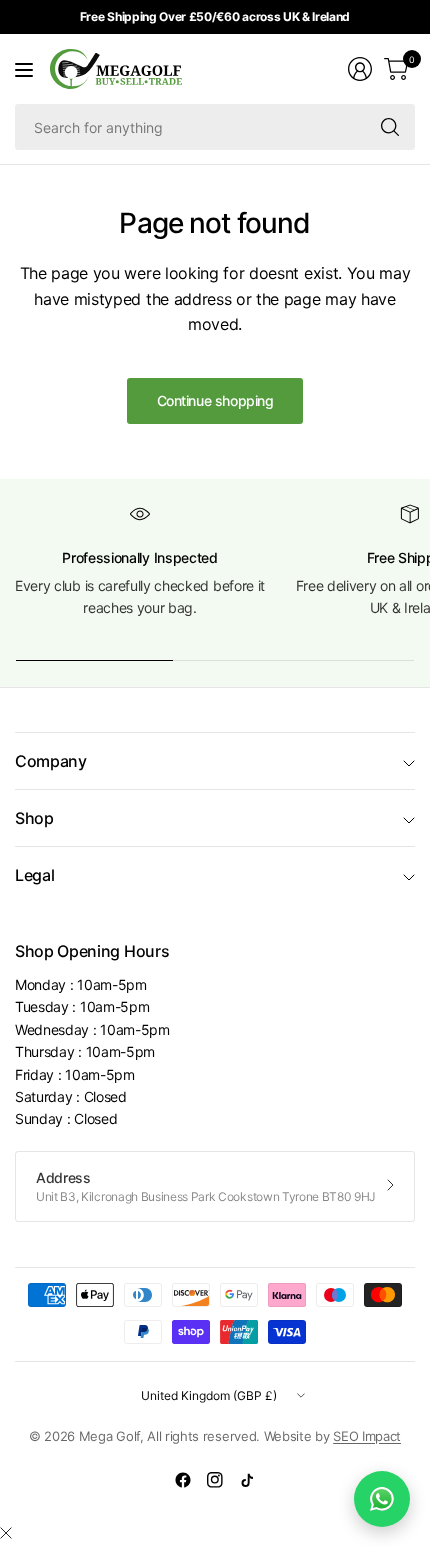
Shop (34, 818)
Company (51, 761)
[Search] (390, 127)
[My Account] (360, 69)
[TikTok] (247, 1480)
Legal (34, 875)
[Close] (6, 1533)
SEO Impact (367, 1436)
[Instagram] (215, 1480)
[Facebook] (183, 1480)
